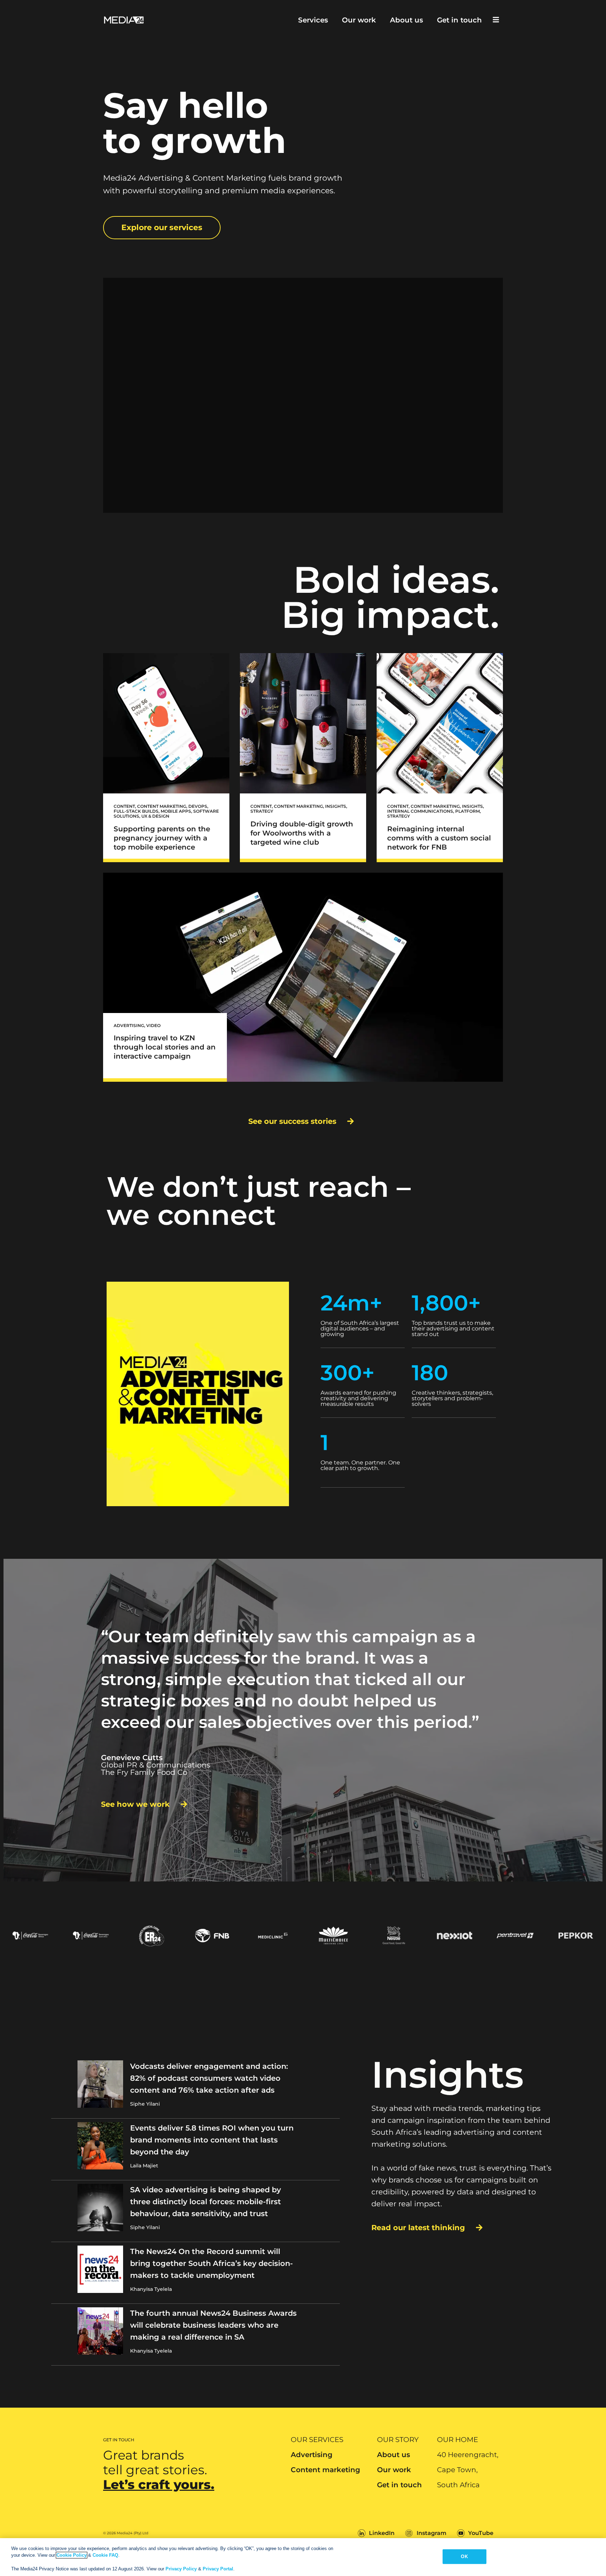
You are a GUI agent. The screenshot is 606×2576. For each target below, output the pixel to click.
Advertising (312, 2455)
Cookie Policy (72, 2555)
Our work (359, 20)
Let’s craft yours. (159, 2484)
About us (406, 20)
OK (464, 2557)
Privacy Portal (218, 2569)
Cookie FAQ (105, 2555)
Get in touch (459, 20)
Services (313, 20)
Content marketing (325, 2470)
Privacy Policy (181, 2569)
